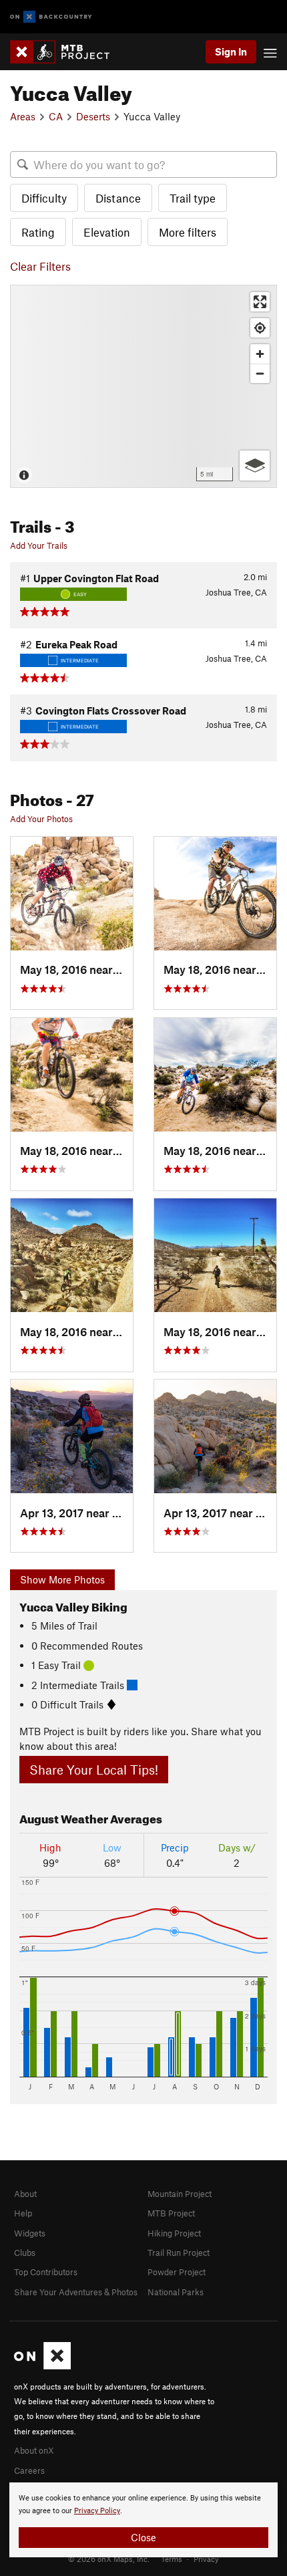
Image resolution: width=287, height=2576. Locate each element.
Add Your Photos (41, 819)
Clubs (25, 2252)
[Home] (66, 52)
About (25, 2194)
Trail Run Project (179, 2252)
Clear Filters (40, 266)
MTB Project (171, 2213)
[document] (143, 2520)
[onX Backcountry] (51, 17)
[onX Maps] (42, 2366)
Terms (172, 2559)
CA (56, 116)
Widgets (30, 2233)
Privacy (206, 2559)
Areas (23, 116)
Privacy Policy (97, 2511)
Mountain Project (180, 2194)
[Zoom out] (260, 373)
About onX (34, 2450)
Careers (29, 2470)
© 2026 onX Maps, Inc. (109, 2559)
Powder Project (177, 2272)
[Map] (143, 386)
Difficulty (44, 198)
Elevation (107, 232)
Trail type (193, 198)
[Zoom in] (260, 354)
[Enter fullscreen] (260, 302)
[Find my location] (260, 328)
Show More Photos (62, 1579)
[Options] (255, 466)
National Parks (176, 2292)
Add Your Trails (39, 545)
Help (23, 2213)
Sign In (231, 51)
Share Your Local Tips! (94, 1770)
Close (143, 2537)
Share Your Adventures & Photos (76, 2292)
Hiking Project (174, 2233)
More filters (188, 232)
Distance (118, 198)
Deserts (93, 116)
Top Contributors (46, 2272)
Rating (38, 232)
